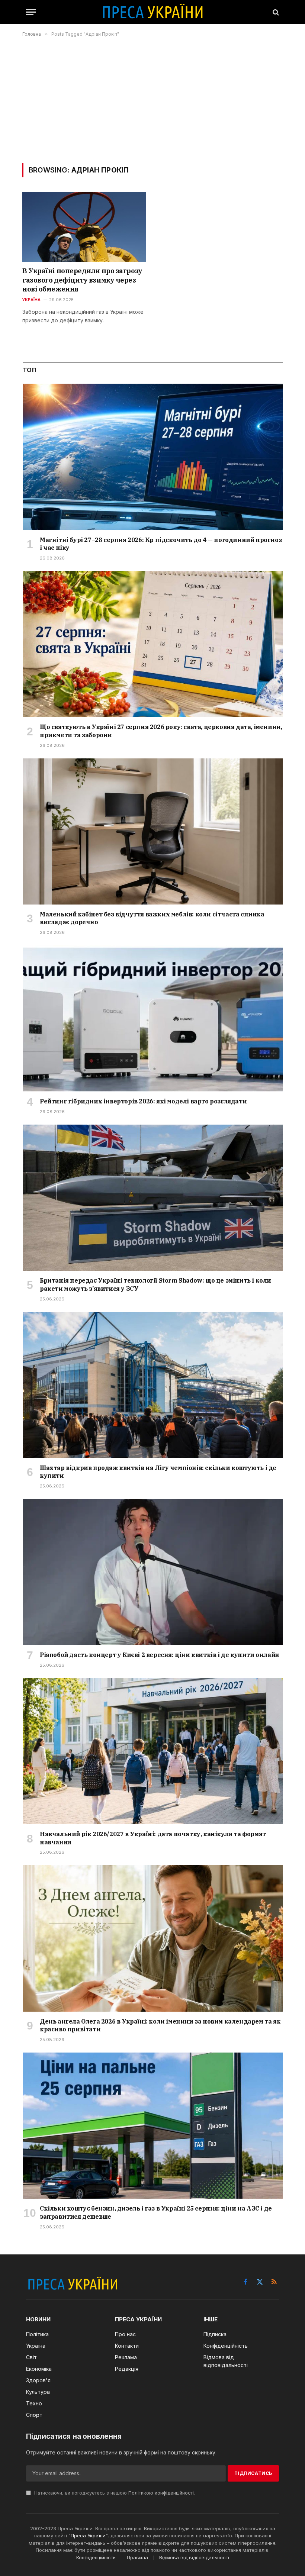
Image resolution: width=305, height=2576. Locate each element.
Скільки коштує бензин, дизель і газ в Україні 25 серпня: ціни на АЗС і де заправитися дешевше (156, 2212)
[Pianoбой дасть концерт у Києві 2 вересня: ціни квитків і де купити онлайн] (153, 1572)
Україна (32, 300)
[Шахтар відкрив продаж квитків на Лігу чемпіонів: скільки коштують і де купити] (153, 1385)
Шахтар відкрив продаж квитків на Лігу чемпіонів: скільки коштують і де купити (158, 1472)
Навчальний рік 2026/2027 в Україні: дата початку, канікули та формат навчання (153, 1838)
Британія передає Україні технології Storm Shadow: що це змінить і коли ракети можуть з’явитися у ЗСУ (155, 1284)
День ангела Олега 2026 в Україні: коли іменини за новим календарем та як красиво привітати (160, 2025)
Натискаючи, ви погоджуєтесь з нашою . (114, 2493)
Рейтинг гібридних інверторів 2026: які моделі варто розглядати (143, 1101)
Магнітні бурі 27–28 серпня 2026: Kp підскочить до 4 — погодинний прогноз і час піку (161, 544)
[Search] (275, 12)
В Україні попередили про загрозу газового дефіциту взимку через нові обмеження (82, 280)
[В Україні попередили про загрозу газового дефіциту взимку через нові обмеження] (84, 227)
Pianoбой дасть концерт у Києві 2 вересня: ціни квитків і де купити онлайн (160, 1655)
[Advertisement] (152, 100)
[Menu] (31, 12)
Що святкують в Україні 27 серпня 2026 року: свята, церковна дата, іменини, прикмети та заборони (161, 731)
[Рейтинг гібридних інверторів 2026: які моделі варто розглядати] (153, 1018)
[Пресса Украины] (152, 12)
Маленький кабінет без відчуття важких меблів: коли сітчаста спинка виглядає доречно (152, 918)
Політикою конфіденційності (161, 2493)
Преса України (88, 2535)
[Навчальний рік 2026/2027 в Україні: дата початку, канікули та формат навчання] (153, 1751)
